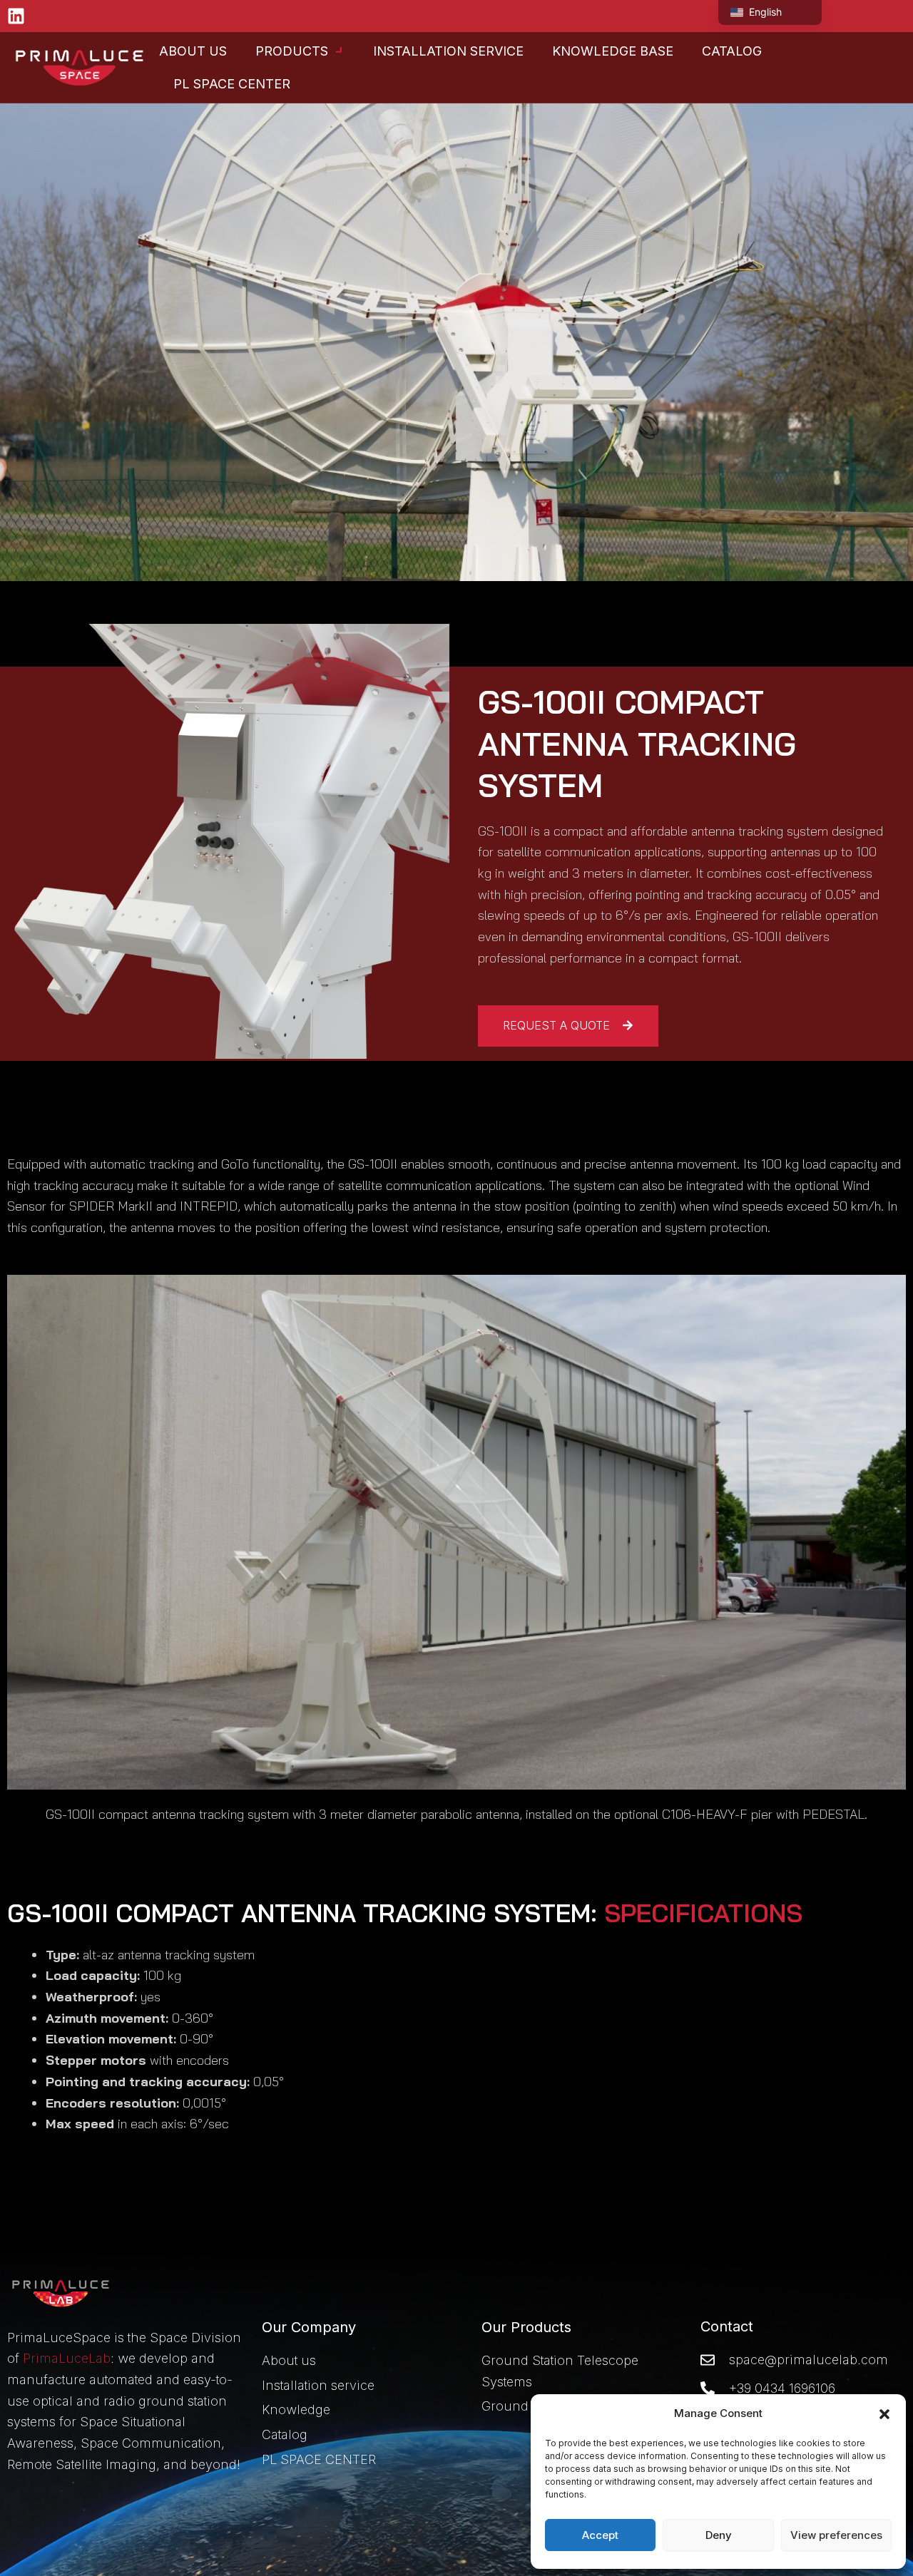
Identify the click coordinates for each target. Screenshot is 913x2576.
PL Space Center (232, 84)
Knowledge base (613, 51)
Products (292, 51)
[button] (884, 2414)
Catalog (732, 51)
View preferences (836, 2535)
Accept (600, 2535)
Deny (719, 2535)
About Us (193, 51)
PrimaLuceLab (67, 2358)
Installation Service (448, 51)
